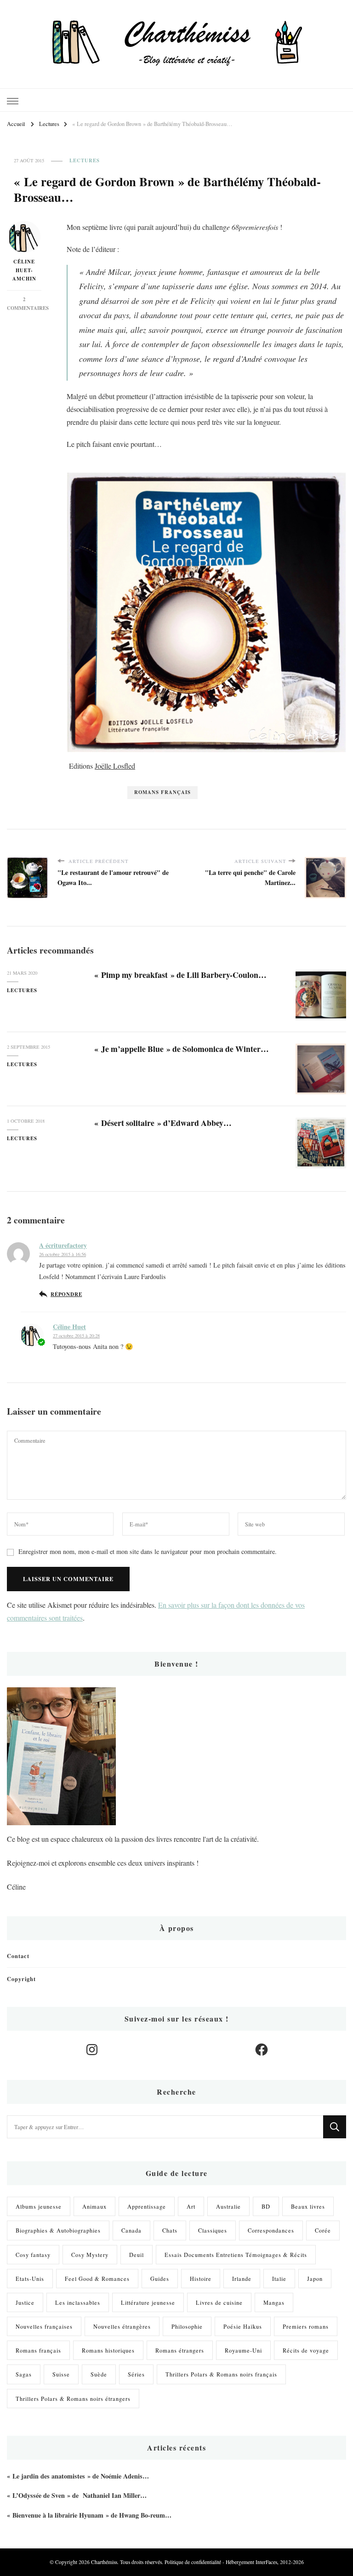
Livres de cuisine (219, 2302)
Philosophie (187, 2326)
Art (191, 2206)
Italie (279, 2279)
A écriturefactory (63, 1245)
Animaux (94, 2206)
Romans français (162, 792)
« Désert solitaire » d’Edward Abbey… (163, 1123)
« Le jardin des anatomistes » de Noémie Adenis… (78, 2476)
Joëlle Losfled (115, 766)
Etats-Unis (30, 2279)
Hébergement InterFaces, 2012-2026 (265, 2562)
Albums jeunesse (39, 2206)
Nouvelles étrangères (122, 2326)
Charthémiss (104, 2562)
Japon (315, 2279)
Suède (99, 2374)
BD (266, 2206)
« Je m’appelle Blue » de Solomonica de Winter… (182, 1049)
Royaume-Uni (243, 2350)
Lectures (85, 161)
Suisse (61, 2374)
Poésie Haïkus (243, 2326)
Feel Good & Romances (97, 2279)
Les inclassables (78, 2302)
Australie (228, 2206)
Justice (25, 2302)
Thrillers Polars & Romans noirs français (221, 2374)
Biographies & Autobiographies (58, 2230)
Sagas (24, 2374)
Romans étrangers (180, 2350)
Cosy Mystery (90, 2255)
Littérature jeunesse (148, 2302)
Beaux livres (308, 2206)
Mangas (274, 2302)
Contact (18, 1956)
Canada (131, 2230)
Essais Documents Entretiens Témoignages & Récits (236, 2255)
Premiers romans (306, 2326)
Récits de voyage (306, 2350)
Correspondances (271, 2230)
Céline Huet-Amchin (24, 270)
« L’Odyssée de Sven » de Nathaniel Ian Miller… (77, 2495)
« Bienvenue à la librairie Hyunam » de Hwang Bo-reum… (89, 2515)
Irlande (242, 2279)
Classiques (213, 2230)
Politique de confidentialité (193, 2562)
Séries (136, 2374)
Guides (160, 2279)
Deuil (137, 2255)
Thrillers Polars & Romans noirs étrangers (73, 2399)
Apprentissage (147, 2206)
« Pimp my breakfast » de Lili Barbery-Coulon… (180, 975)
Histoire (201, 2279)
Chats (170, 2230)
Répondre (66, 1294)
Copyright (21, 1979)
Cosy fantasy (33, 2255)
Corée (323, 2230)
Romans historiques (108, 2350)
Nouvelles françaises (44, 2326)
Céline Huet (69, 1327)
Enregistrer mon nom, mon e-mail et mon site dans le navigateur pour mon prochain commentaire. (148, 1551)
